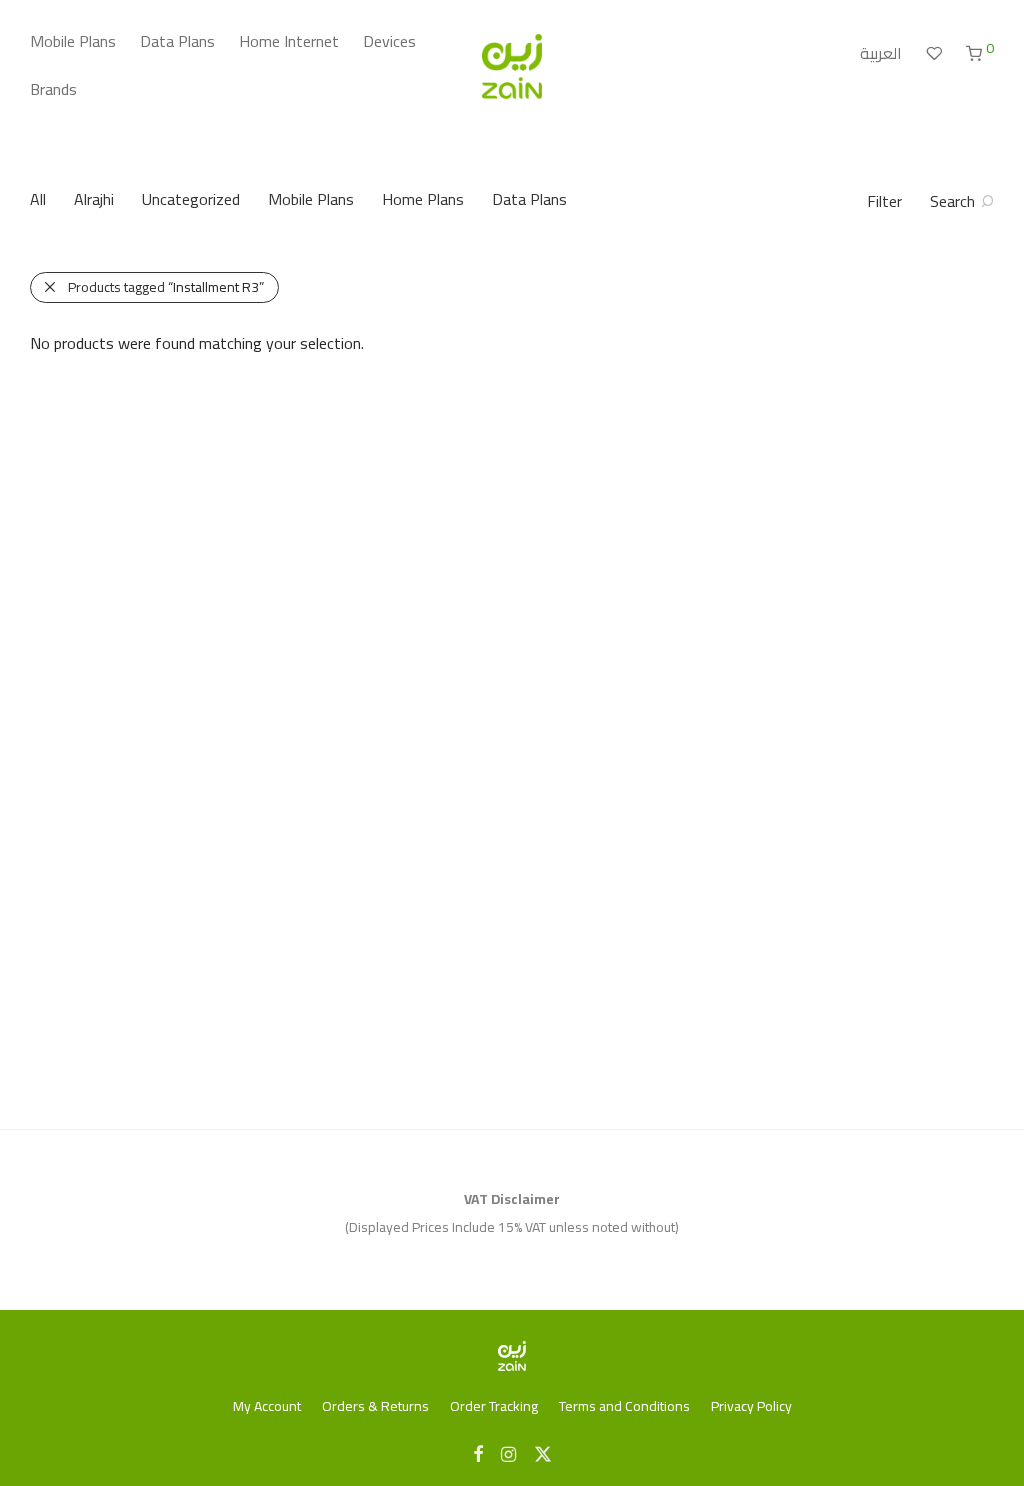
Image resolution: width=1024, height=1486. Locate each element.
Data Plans (177, 41)
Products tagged (166, 287)
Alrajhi (94, 199)
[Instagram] (508, 1453)
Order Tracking (494, 1406)
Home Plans (423, 199)
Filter (884, 201)
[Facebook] (478, 1453)
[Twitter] (543, 1453)
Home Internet (289, 41)
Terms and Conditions (624, 1406)
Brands (53, 89)
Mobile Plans (73, 41)
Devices (389, 41)
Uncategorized (191, 199)
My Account (267, 1406)
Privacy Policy (751, 1406)
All (38, 199)
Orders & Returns (375, 1406)
